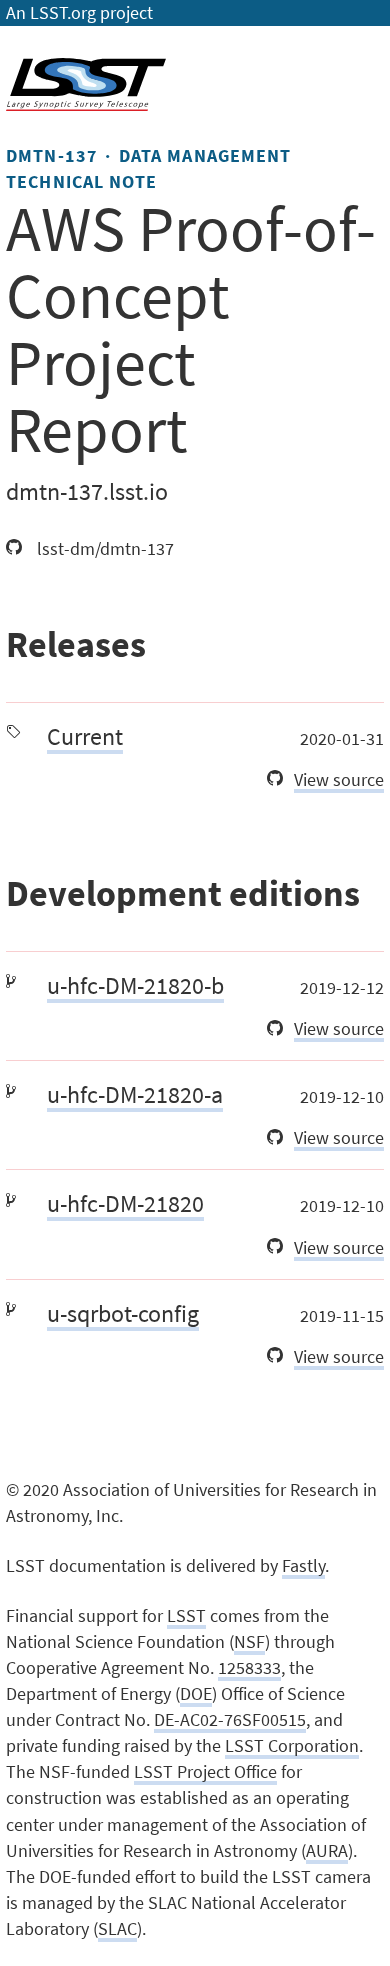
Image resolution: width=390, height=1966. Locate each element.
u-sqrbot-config (123, 1313)
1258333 (249, 1668)
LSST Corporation (292, 1746)
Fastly (303, 1566)
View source (339, 780)
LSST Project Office (205, 1772)
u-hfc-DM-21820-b (135, 985)
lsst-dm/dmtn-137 (103, 549)
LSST (186, 1616)
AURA (327, 1851)
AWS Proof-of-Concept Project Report (191, 329)
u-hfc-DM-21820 (125, 1203)
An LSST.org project (79, 13)
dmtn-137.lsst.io (87, 491)
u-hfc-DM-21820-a (135, 1094)
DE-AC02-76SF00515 (230, 1720)
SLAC (117, 1929)
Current (85, 736)
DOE (196, 1694)
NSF (249, 1642)
